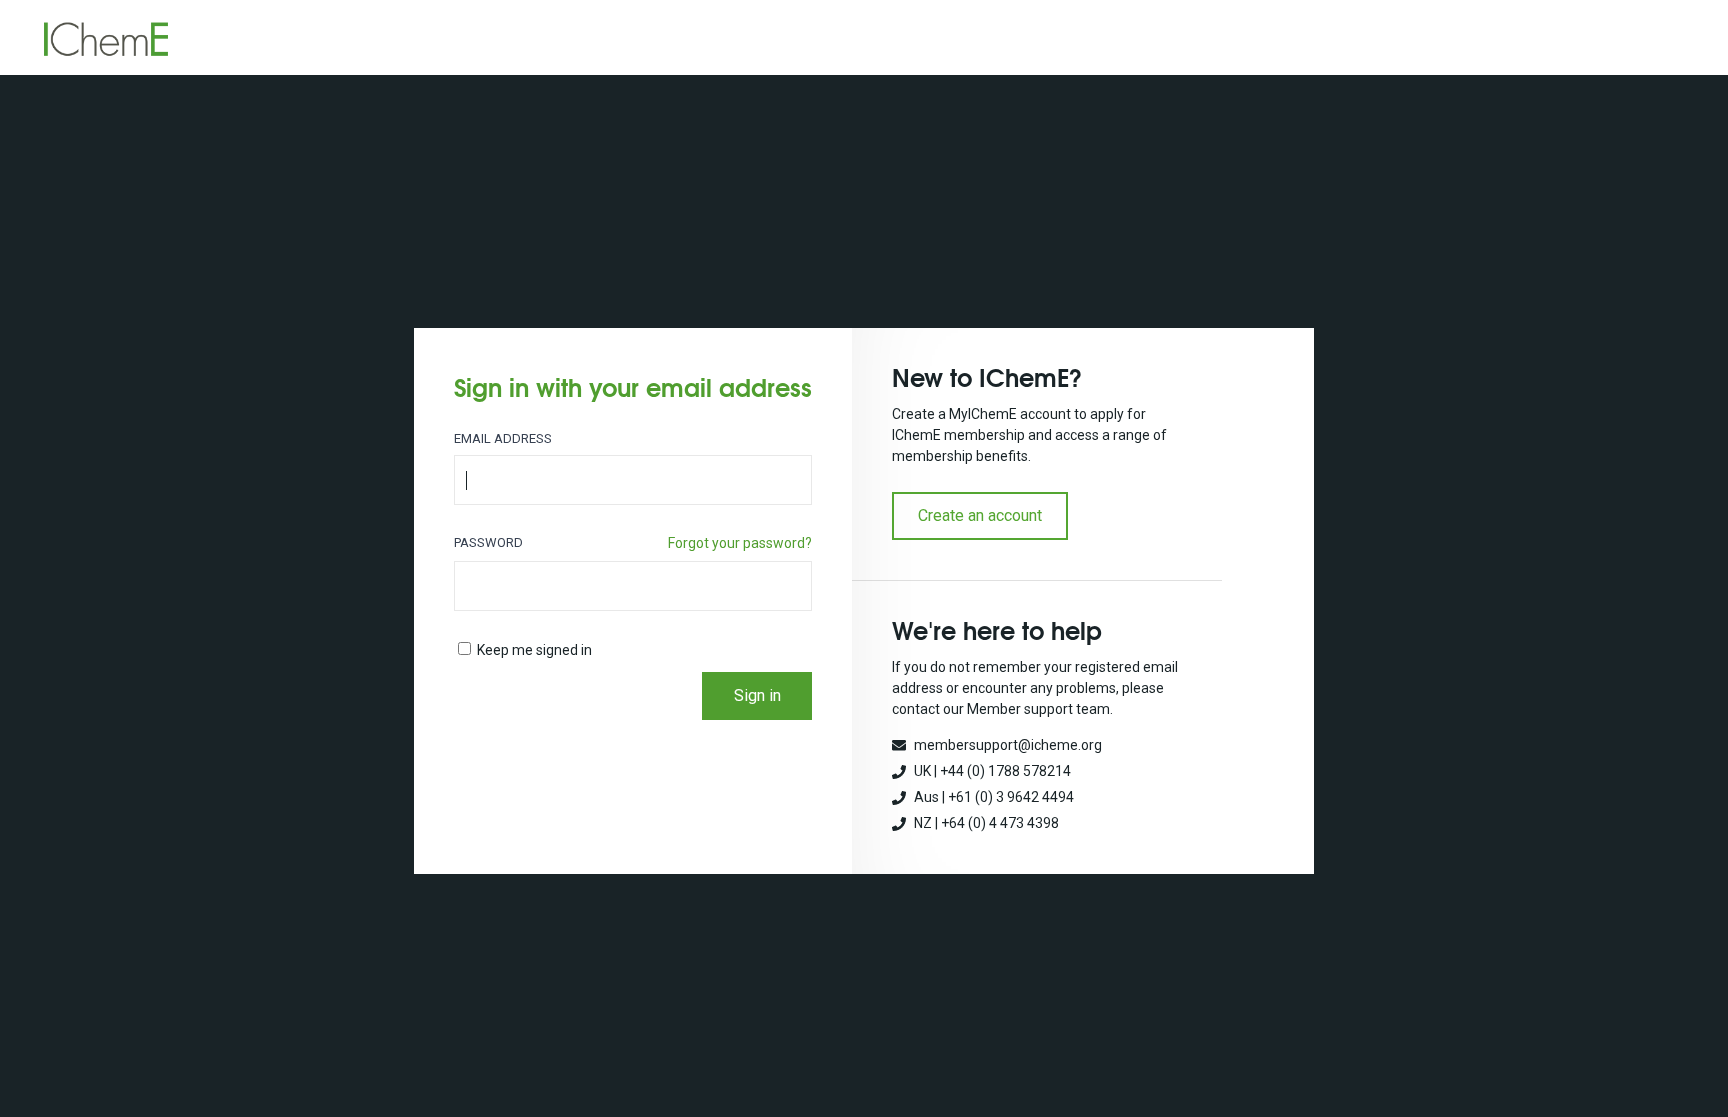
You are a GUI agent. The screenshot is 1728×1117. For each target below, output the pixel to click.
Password (488, 542)
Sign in (757, 695)
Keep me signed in (534, 650)
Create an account (980, 515)
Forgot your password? (740, 543)
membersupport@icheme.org (1008, 745)
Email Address (503, 438)
